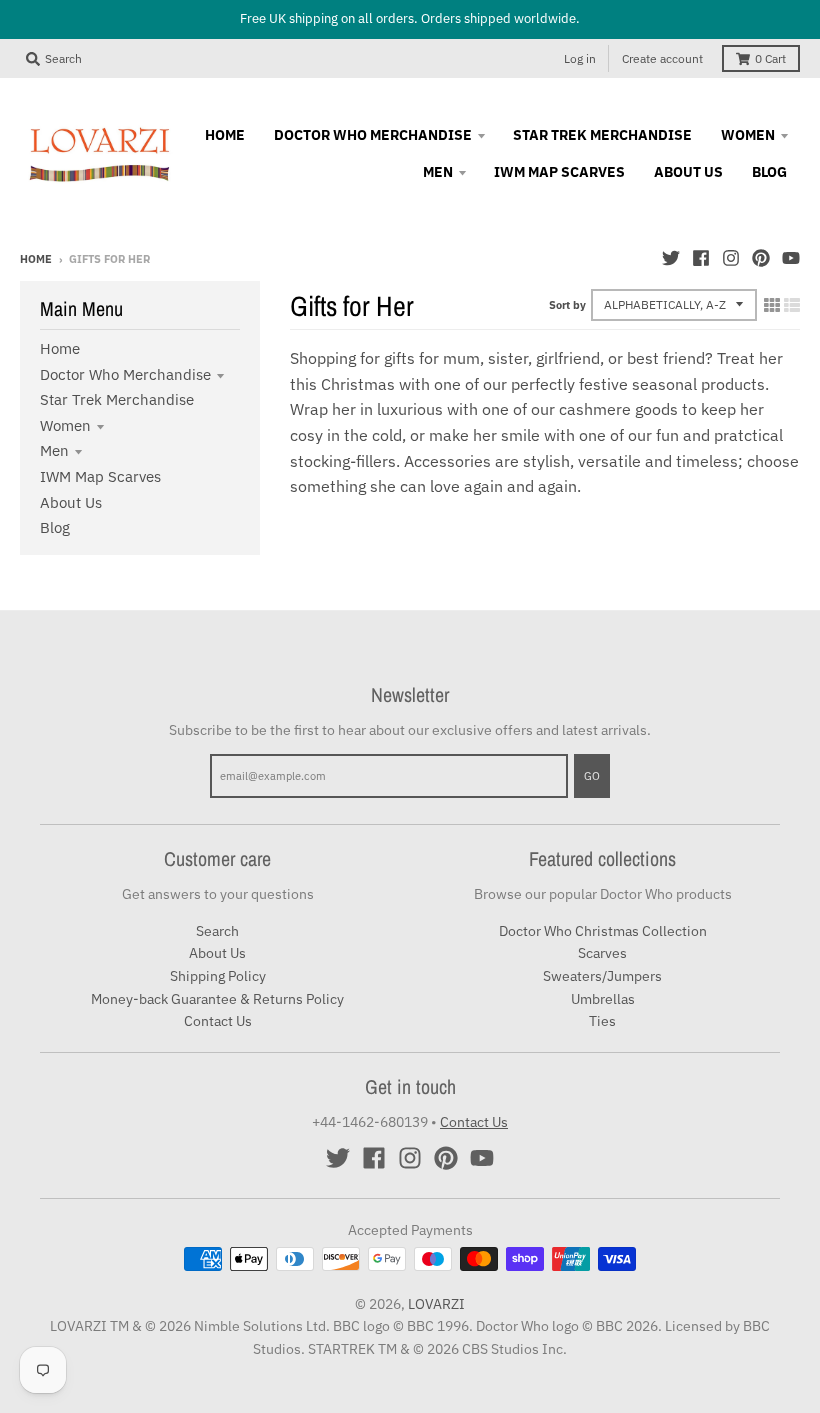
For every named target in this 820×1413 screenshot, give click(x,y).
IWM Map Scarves (100, 476)
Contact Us (218, 1021)
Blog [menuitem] (769, 172)
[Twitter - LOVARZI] (671, 258)
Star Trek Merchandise (117, 399)
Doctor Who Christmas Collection (603, 931)
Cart (770, 58)
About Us (71, 502)
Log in (580, 58)
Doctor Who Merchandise (125, 374)
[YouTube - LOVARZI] (791, 258)
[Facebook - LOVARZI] (701, 258)
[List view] (792, 305)
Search (217, 931)
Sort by (567, 305)
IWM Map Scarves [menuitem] (559, 172)
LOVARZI (436, 1304)
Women (65, 425)
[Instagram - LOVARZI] (731, 258)
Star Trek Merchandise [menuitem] (602, 135)
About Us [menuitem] (688, 172)
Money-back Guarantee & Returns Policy (217, 999)
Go (592, 776)
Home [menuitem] (225, 135)
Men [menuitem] (438, 172)
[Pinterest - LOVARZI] (761, 258)
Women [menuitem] (748, 135)
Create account (662, 58)
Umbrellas (603, 999)
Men (54, 450)
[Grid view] (772, 305)
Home (36, 259)
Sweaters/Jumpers (602, 976)
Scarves (602, 953)
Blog (55, 527)
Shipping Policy (218, 976)
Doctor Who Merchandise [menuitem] (373, 135)
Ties (602, 1021)
